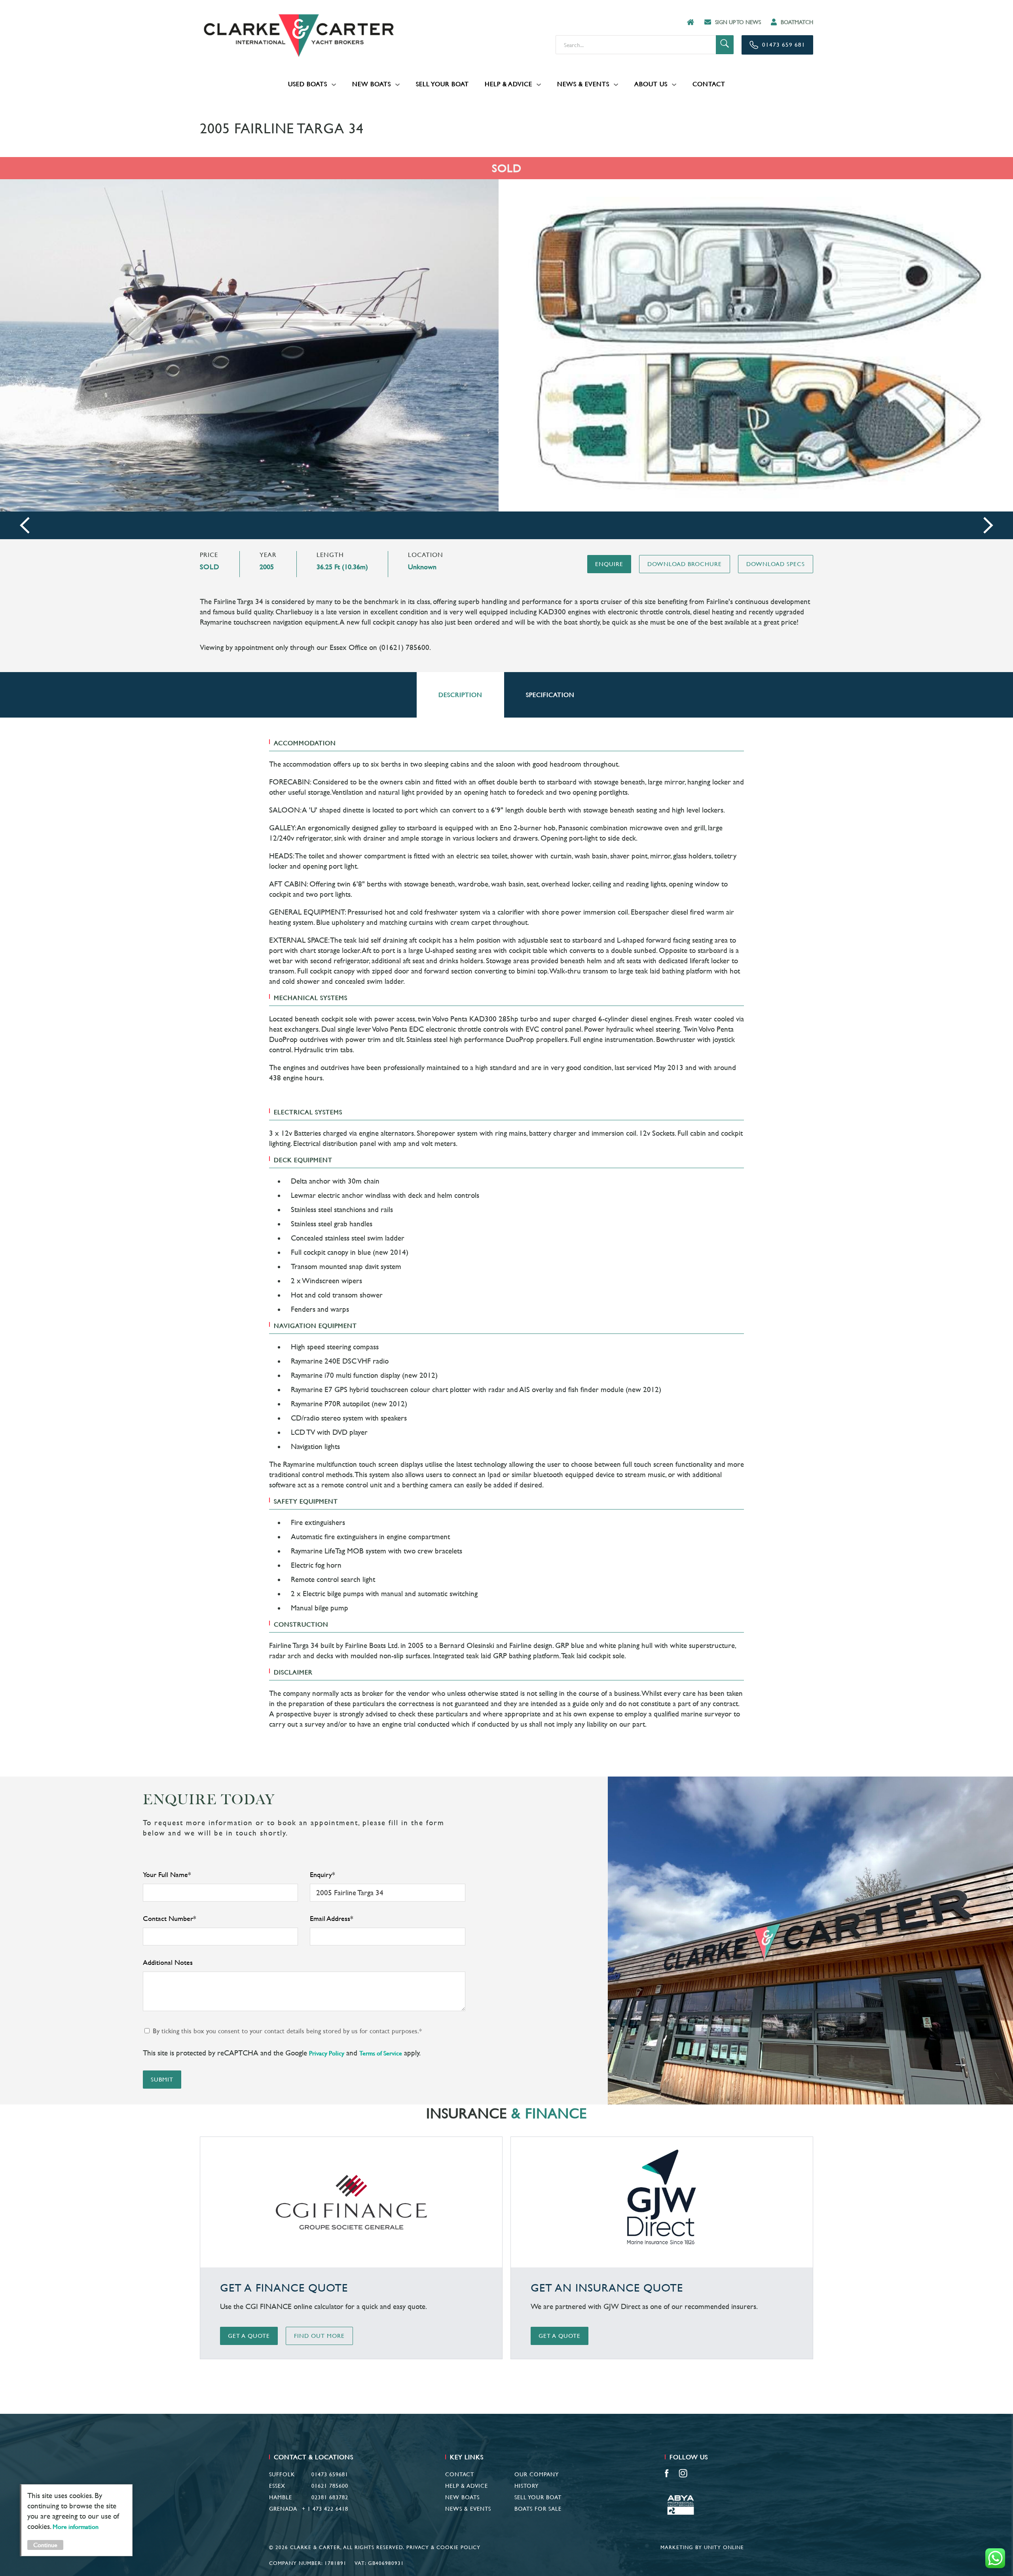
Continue (45, 2545)
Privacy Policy (327, 2053)
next (988, 526)
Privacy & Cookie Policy (443, 2547)
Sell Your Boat (442, 84)
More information (76, 2527)
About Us (651, 84)
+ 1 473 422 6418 (325, 2509)
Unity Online (724, 2547)
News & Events (583, 84)
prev (25, 526)
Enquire (609, 564)
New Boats (372, 84)
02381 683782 (330, 2497)
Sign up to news (738, 22)
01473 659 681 (784, 45)
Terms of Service (381, 2053)
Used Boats (308, 84)
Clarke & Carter (299, 36)
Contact (709, 84)
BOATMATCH (797, 22)
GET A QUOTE (249, 2336)
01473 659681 (330, 2474)
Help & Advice (508, 84)
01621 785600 (330, 2486)
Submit (162, 2079)
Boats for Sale (538, 2509)
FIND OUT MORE (319, 2336)
